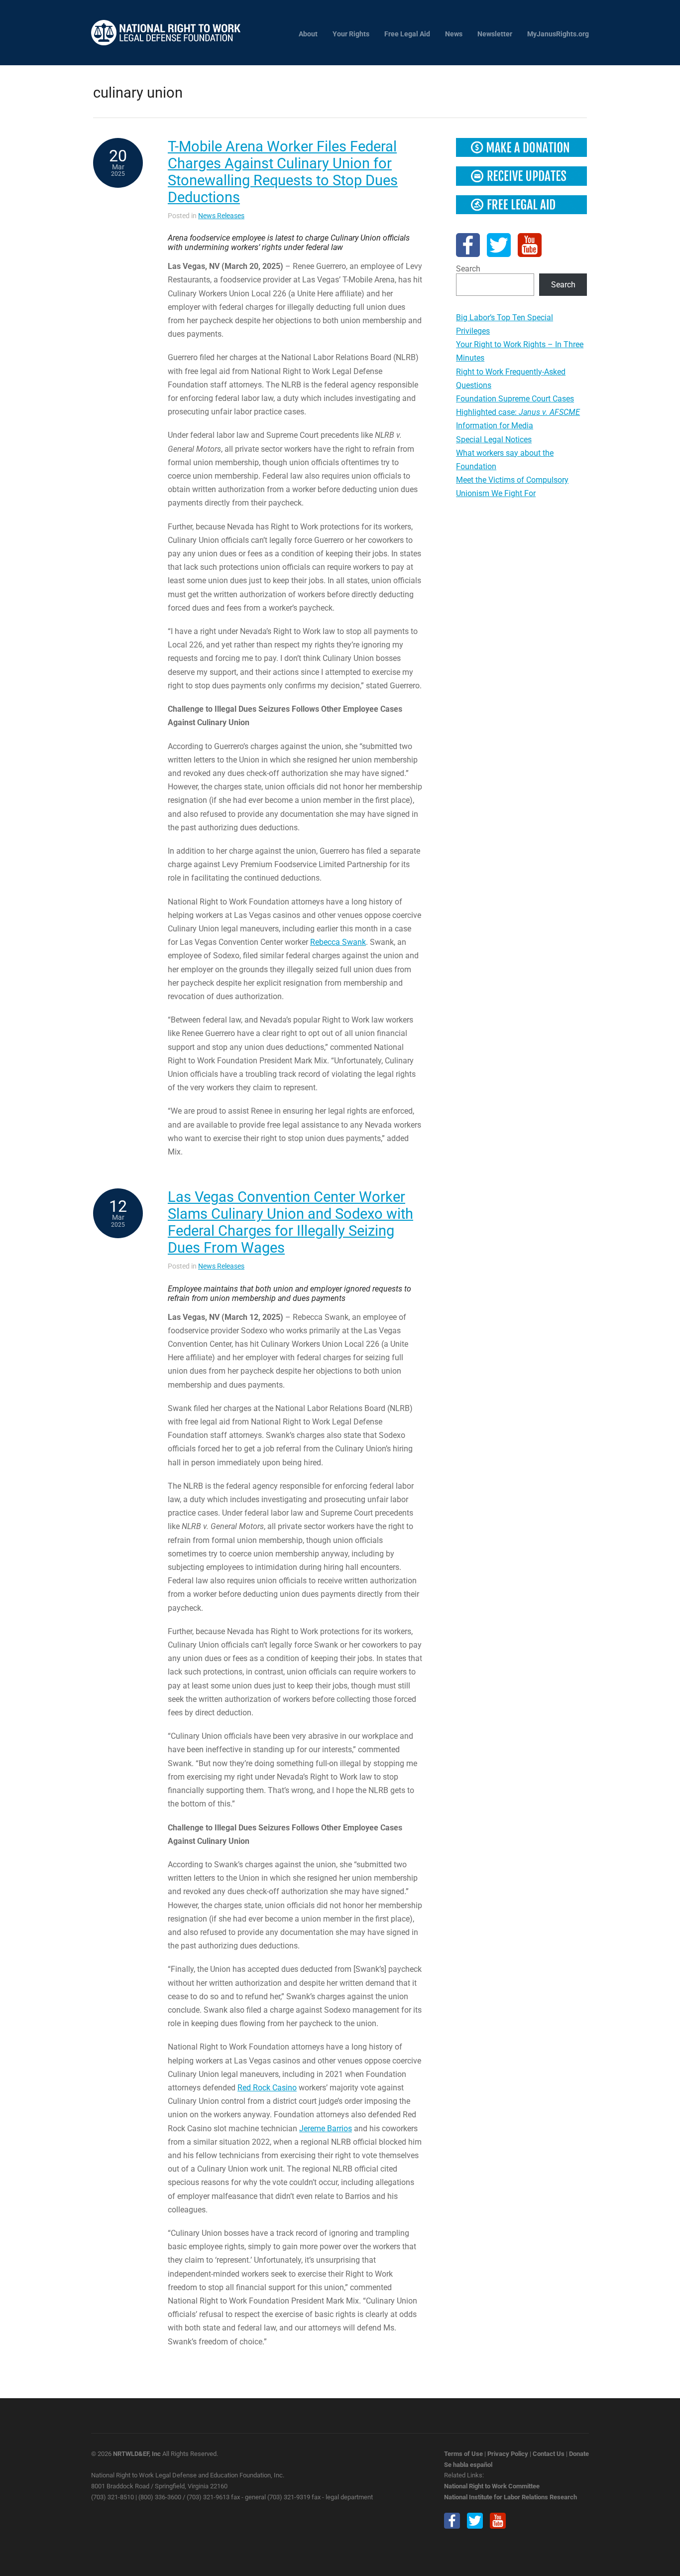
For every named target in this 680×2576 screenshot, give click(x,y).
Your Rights (351, 34)
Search (468, 269)
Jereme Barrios (326, 2128)
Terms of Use (463, 2454)
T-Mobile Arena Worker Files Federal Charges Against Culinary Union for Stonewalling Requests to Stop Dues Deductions (283, 172)
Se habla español (468, 2465)
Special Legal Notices (494, 440)
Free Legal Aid (407, 34)
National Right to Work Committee (492, 2486)
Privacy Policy (508, 2454)
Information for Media (495, 426)
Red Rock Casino (267, 2088)
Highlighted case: (518, 412)
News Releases (221, 216)
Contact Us (549, 2454)
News (454, 34)
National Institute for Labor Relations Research (510, 2497)
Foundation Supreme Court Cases (515, 399)
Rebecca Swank (338, 942)
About (308, 34)
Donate (579, 2454)
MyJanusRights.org (558, 34)
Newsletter (495, 34)
